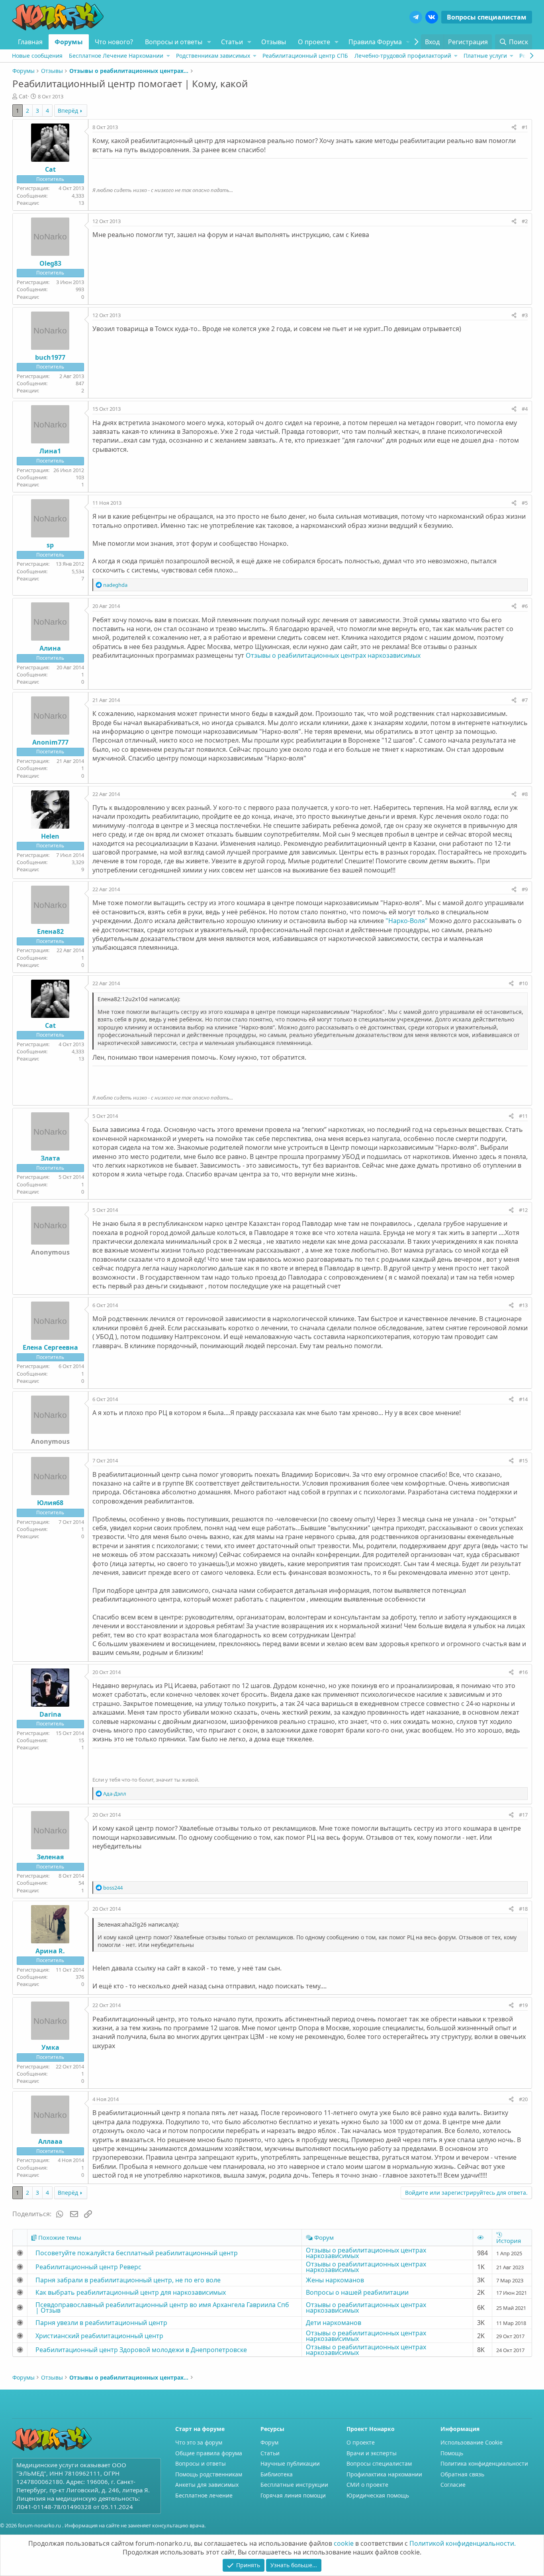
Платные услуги (485, 56)
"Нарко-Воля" (407, 921)
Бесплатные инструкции (294, 2485)
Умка (50, 2047)
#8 (525, 794)
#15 (523, 1461)
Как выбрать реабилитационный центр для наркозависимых (131, 2292)
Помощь (452, 2453)
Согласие (453, 2485)
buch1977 (50, 357)
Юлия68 (50, 1503)
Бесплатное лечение (204, 2495)
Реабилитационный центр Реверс (88, 2267)
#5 (525, 503)
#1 (525, 127)
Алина (50, 648)
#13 (523, 1305)
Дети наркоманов (334, 2323)
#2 (525, 221)
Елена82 (50, 931)
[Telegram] (416, 17)
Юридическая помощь (378, 2495)
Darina (50, 1714)
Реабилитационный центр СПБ (305, 56)
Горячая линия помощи (293, 2495)
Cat (23, 96)
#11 (523, 1116)
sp (50, 545)
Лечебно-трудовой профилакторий (403, 56)
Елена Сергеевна (50, 1347)
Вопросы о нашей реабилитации (357, 2292)
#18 (523, 1909)
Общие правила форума (209, 2453)
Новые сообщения (37, 56)
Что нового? (114, 42)
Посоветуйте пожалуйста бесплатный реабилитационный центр (137, 2253)
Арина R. (50, 1951)
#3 (525, 315)
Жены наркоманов (335, 2280)
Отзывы (274, 42)
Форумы (69, 42)
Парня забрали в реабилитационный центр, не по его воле (128, 2280)
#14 (523, 1399)
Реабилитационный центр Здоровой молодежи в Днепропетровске (141, 2350)
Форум (269, 2442)
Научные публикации (290, 2463)
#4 (525, 409)
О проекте (314, 42)
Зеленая (50, 1857)
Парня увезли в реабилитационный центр (101, 2323)
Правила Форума (375, 42)
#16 (523, 1672)
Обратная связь (462, 2474)
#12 (523, 1210)
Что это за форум (199, 2442)
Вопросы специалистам (487, 17)
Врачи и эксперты (372, 2453)
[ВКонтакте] (432, 17)
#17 (523, 1815)
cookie (344, 2543)
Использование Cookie (472, 2442)
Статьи (232, 42)
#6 (525, 606)
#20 (523, 2099)
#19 (523, 2005)
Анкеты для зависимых (207, 2485)
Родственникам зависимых (213, 56)
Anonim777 (50, 742)
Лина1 (50, 451)
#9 (525, 889)
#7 (525, 700)
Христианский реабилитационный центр (99, 2336)
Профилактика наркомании (384, 2474)
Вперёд (68, 111)
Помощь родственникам (209, 2474)
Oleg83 (50, 263)
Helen (50, 836)
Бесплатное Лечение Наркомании (116, 56)
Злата (50, 1158)
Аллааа (50, 2141)
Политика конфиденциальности (484, 2463)
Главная (30, 42)
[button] (209, 42)
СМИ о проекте (367, 2485)
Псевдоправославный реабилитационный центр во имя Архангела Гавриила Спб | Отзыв (162, 2307)
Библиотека (277, 2474)
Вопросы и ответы (174, 42)
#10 (523, 983)
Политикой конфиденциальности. (463, 2543)
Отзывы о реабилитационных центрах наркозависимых (333, 655)
